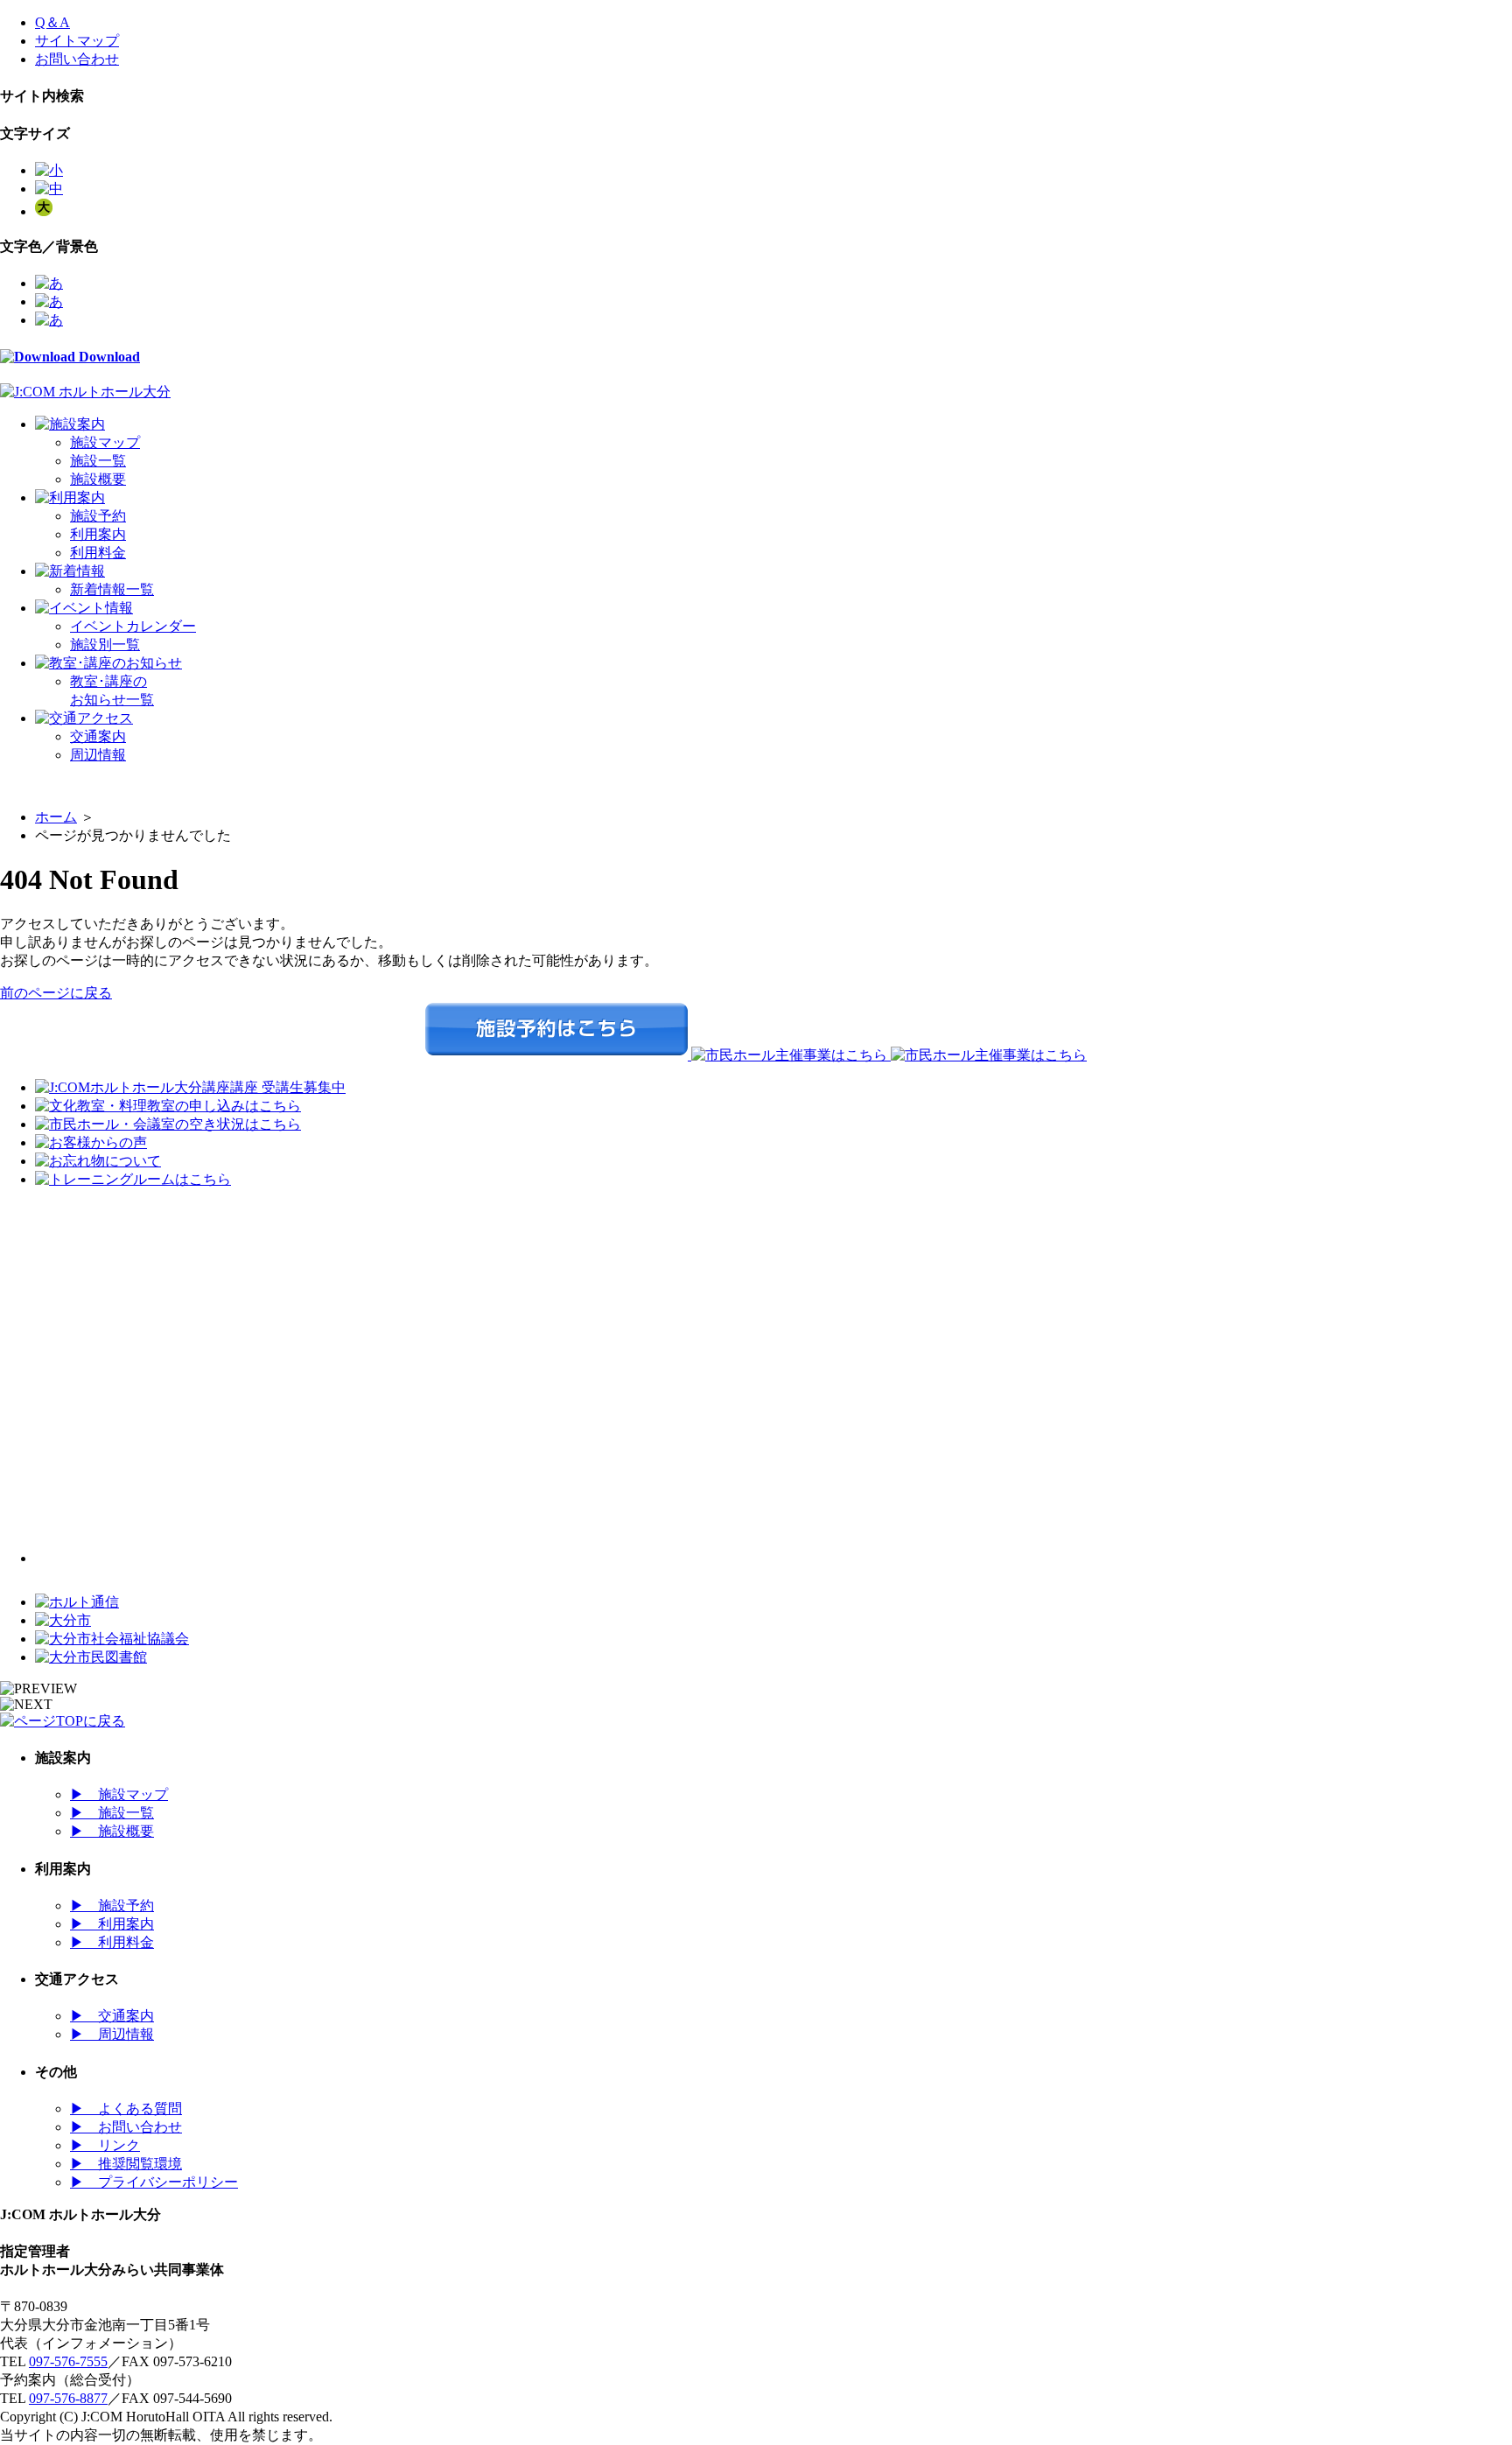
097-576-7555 (68, 2361)
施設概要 (98, 479)
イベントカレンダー (133, 626)
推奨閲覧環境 (126, 2164)
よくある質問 (126, 2109)
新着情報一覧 (112, 589)
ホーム (56, 817)
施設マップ (105, 442)
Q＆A (52, 22)
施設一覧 (98, 461)
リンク (105, 2145)
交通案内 (98, 736)
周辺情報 (98, 755)
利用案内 (98, 534)
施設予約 (98, 516)
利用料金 (98, 553)
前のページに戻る (56, 993)
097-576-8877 (68, 2398)
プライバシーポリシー (154, 2182)
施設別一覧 (105, 645)
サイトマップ (77, 41)
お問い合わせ (77, 59)
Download (108, 357)
